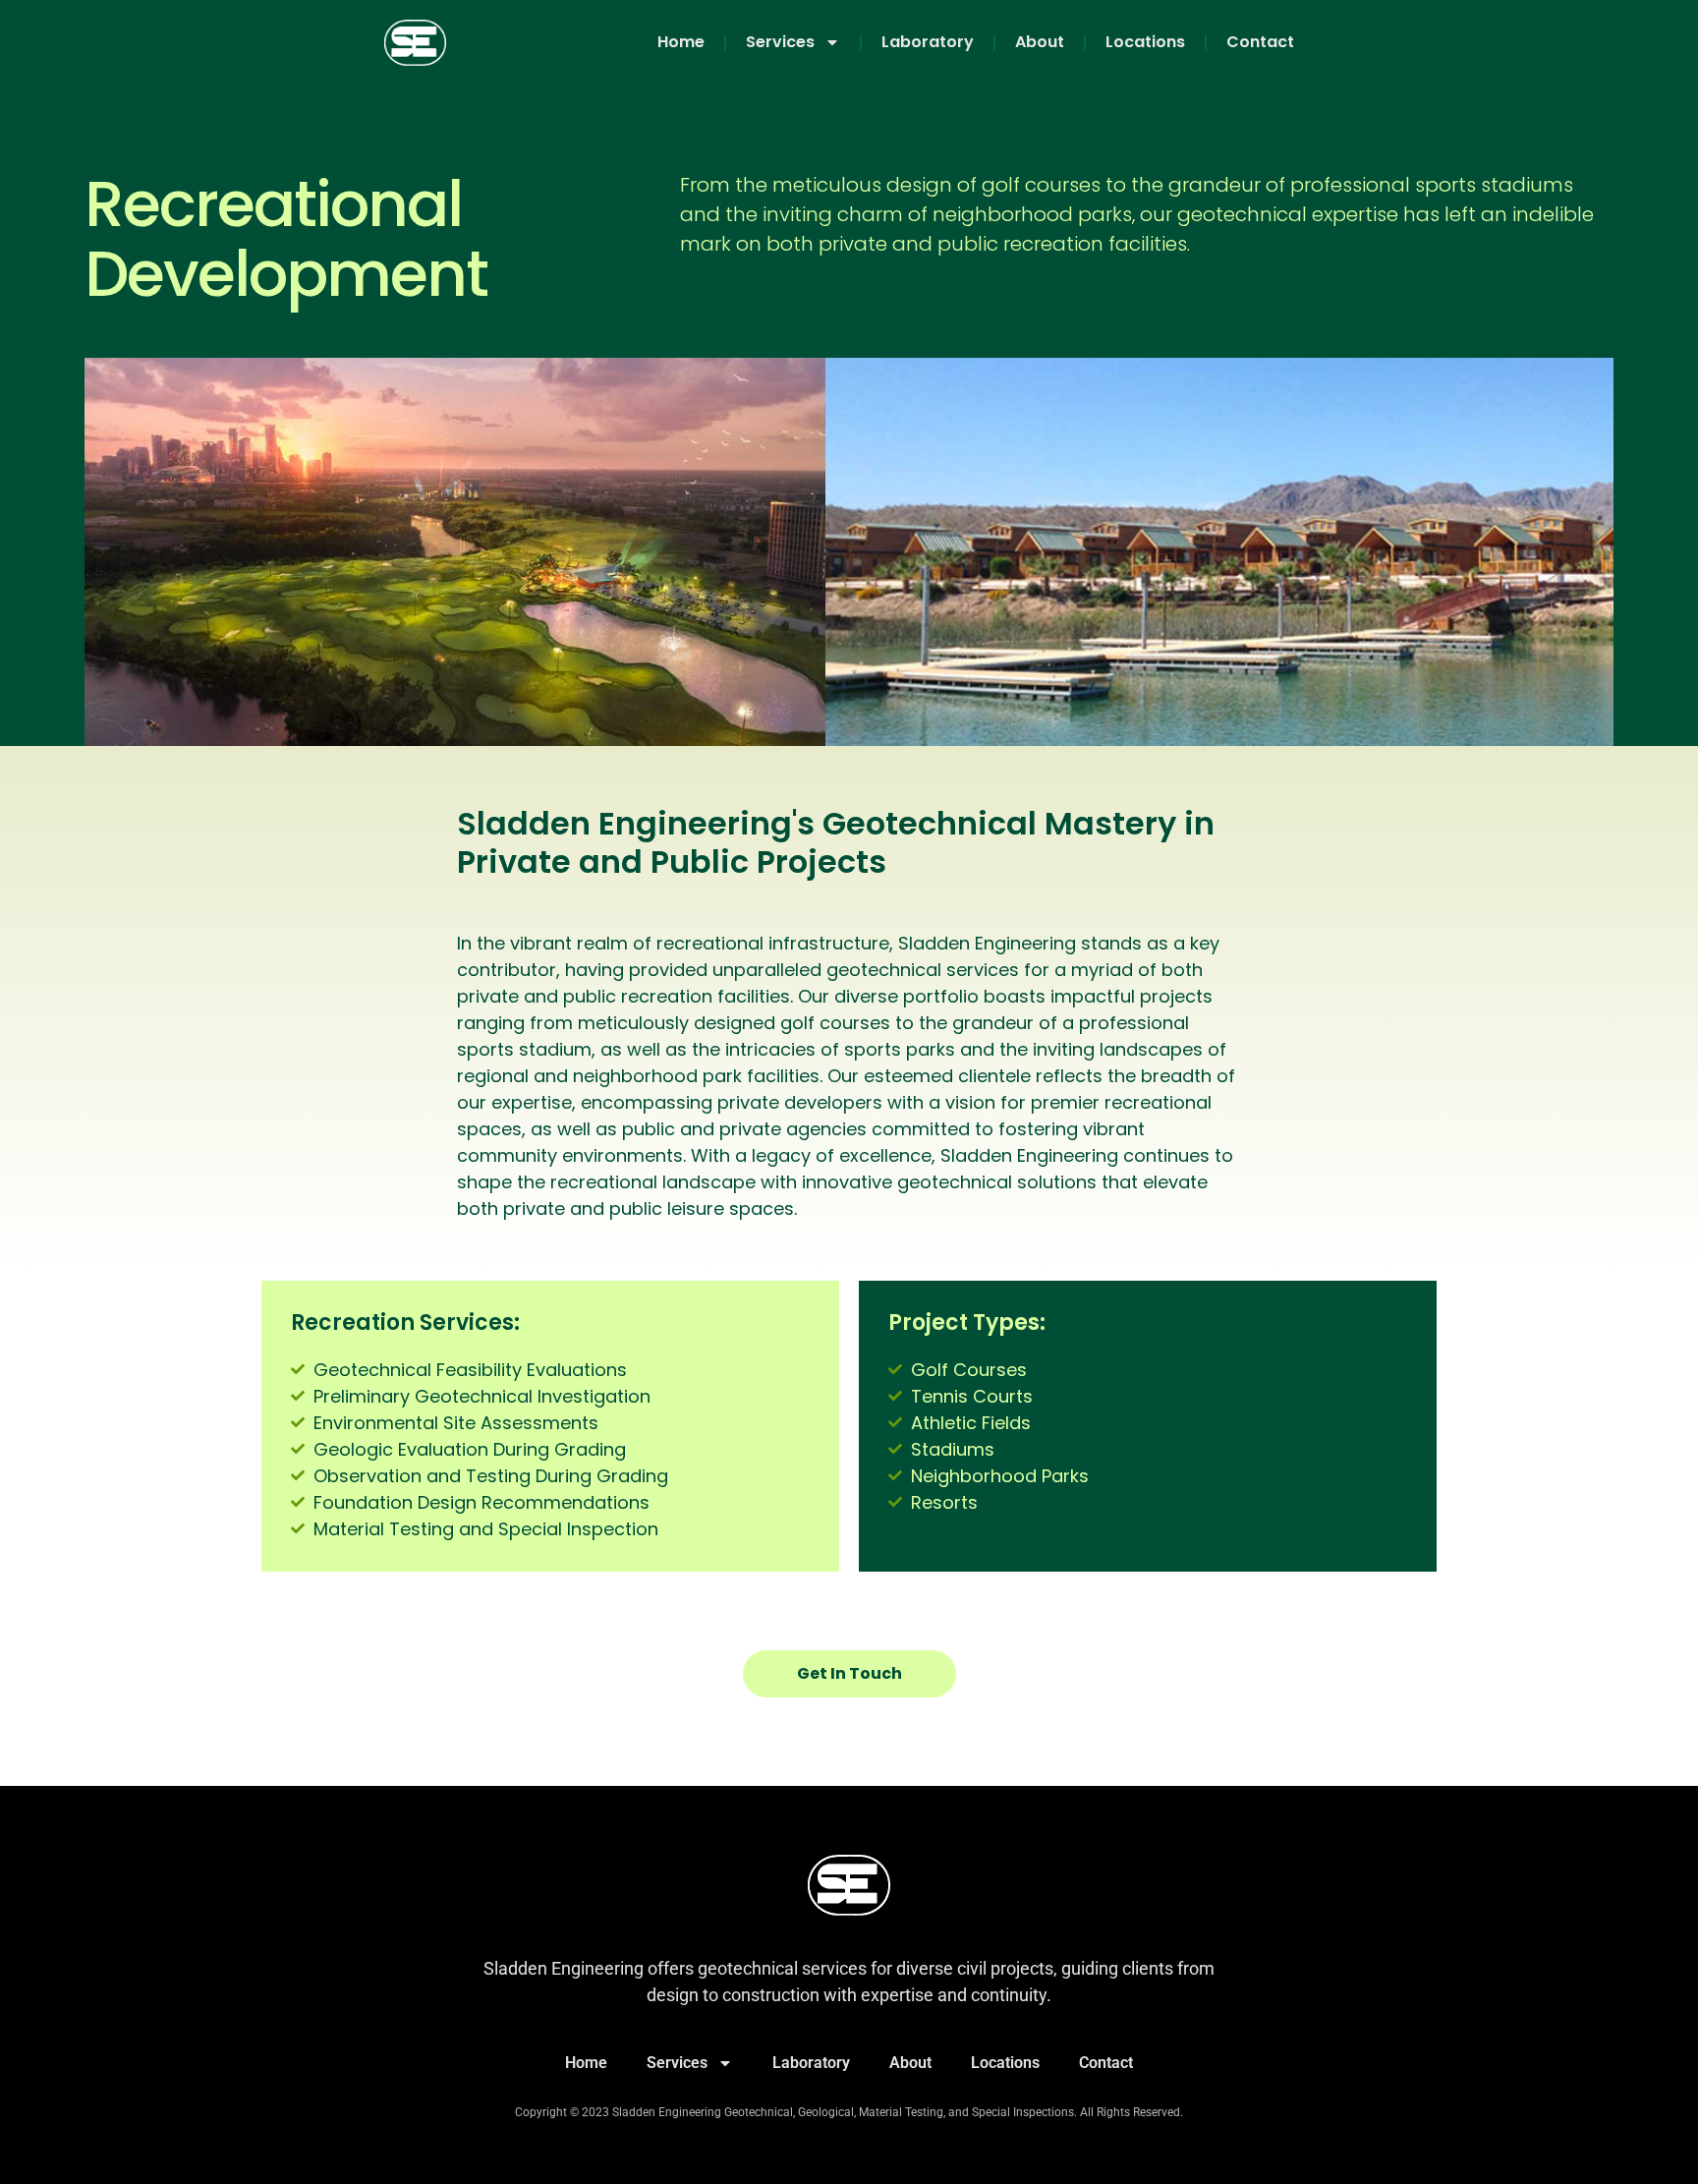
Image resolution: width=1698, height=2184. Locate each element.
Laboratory (928, 42)
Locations (1145, 42)
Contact (1260, 42)
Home (681, 42)
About (1040, 42)
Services (780, 42)
